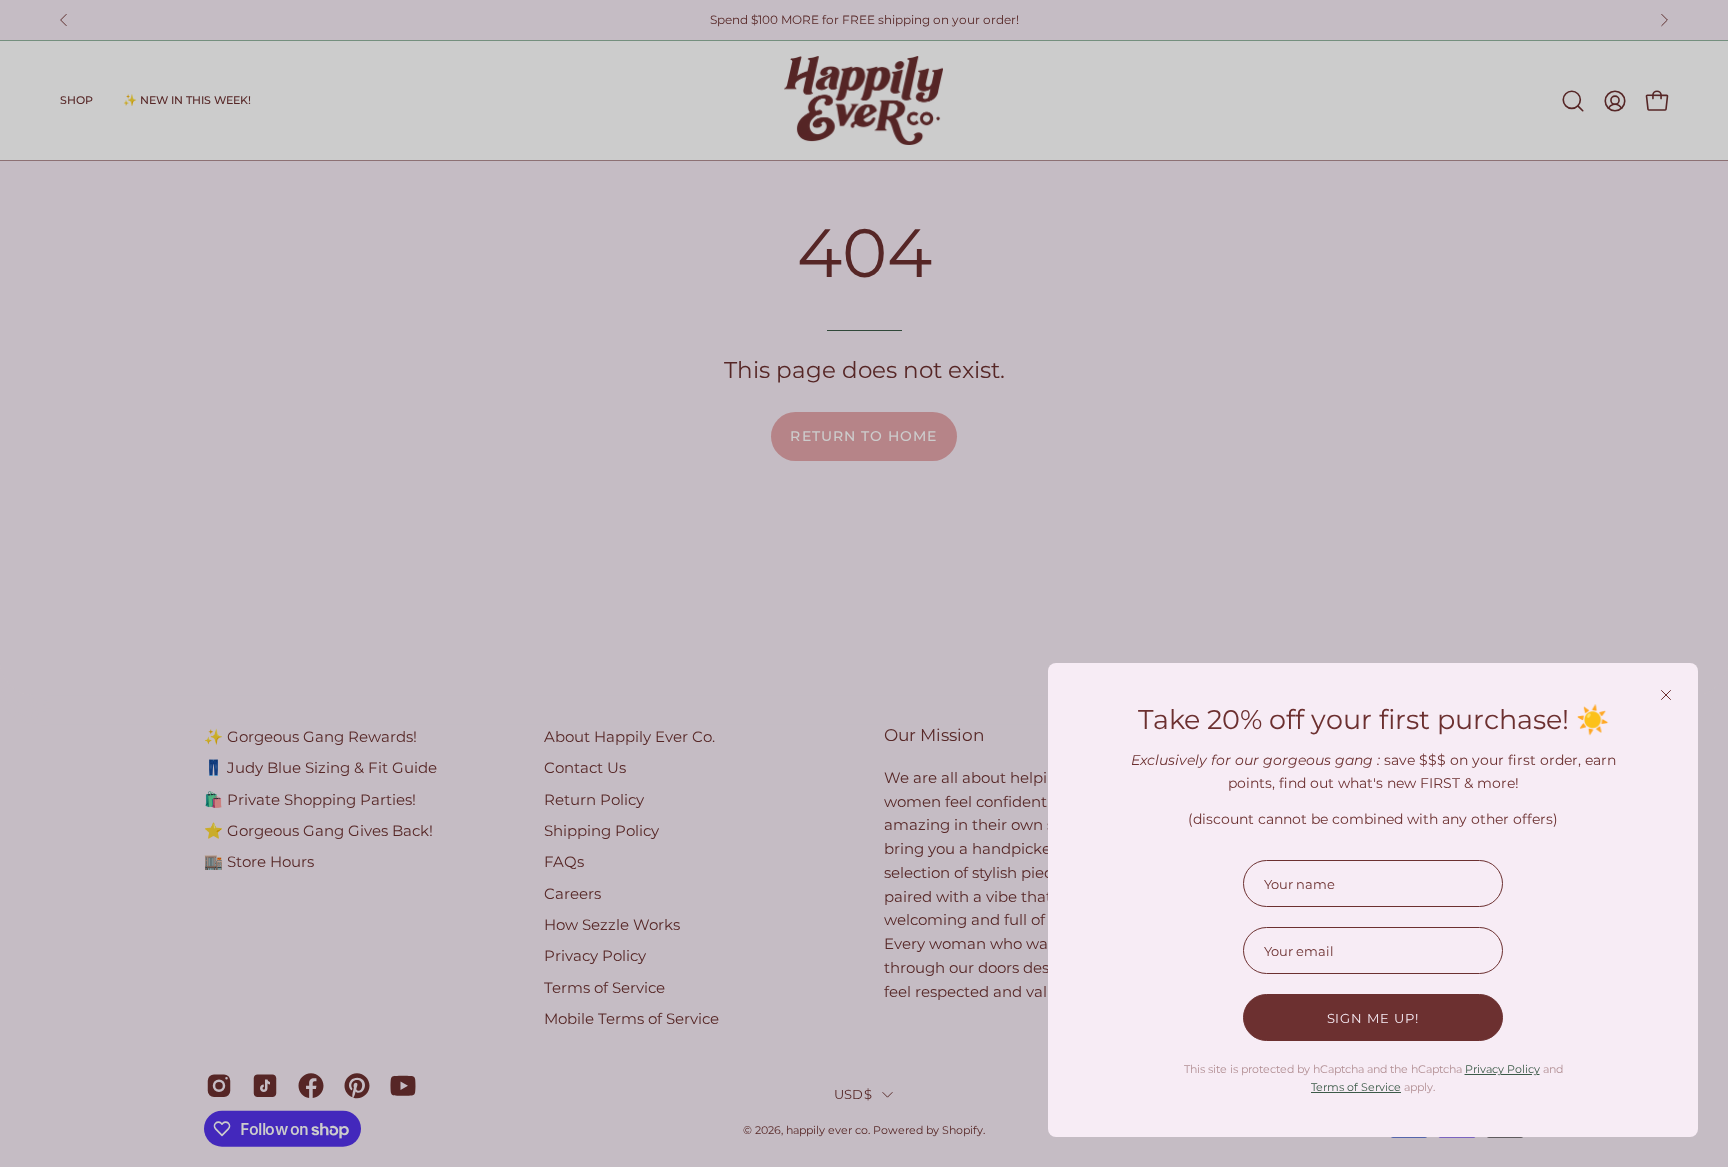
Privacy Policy (1502, 1069)
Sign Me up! (1373, 1018)
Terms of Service (1356, 1087)
